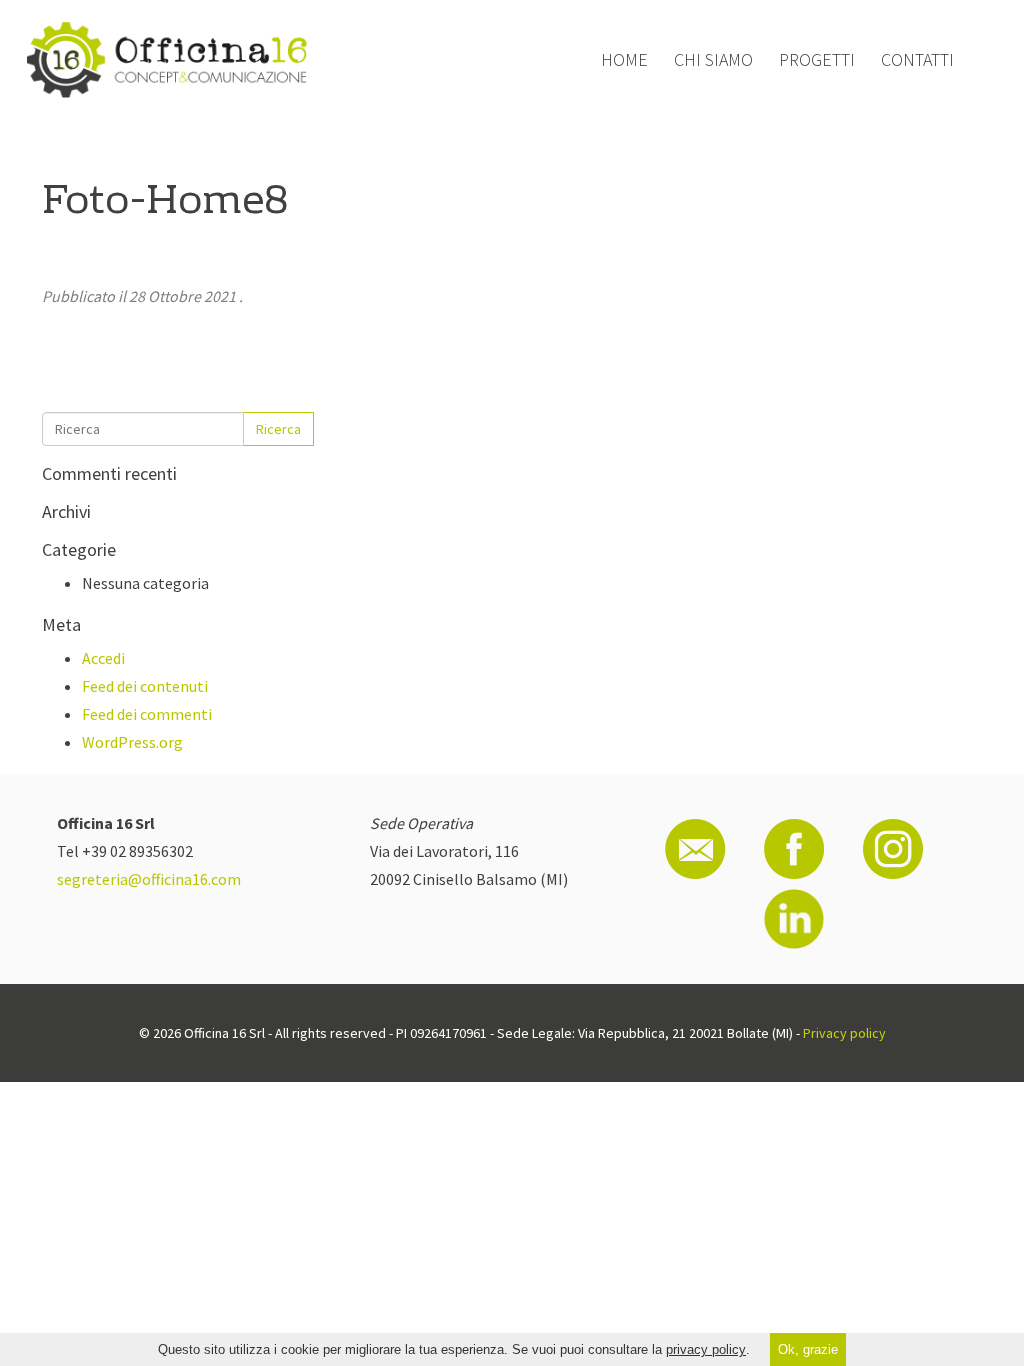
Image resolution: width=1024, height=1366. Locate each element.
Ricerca (278, 429)
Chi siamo (713, 59)
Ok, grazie (808, 1349)
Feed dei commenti (147, 714)
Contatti (917, 59)
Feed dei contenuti (145, 686)
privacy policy (706, 1349)
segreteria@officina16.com (149, 879)
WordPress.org (132, 742)
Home (624, 59)
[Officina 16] (167, 60)
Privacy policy (844, 1033)
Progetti (817, 59)
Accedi (103, 658)
